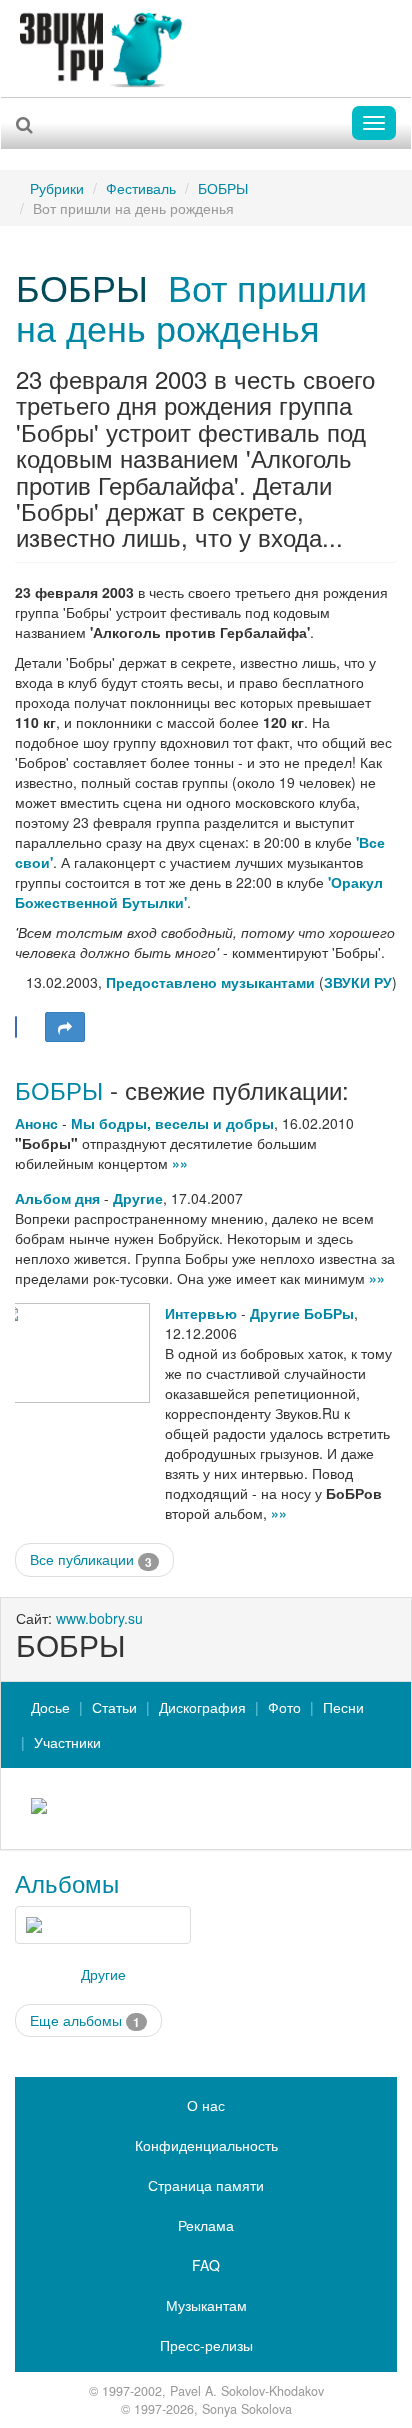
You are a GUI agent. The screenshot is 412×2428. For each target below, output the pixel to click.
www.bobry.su (99, 1618)
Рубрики (57, 188)
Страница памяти (206, 2185)
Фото (284, 1707)
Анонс (36, 1123)
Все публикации (91, 1559)
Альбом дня (57, 1198)
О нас (206, 2105)
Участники (67, 1742)
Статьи (114, 1707)
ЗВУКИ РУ (358, 982)
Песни (343, 1707)
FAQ (206, 2265)
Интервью (201, 1313)
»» (180, 1163)
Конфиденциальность (206, 2145)
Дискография (202, 1707)
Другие (138, 1198)
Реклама (206, 2225)
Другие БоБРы (302, 1313)
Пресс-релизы (206, 2345)
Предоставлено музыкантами (210, 982)
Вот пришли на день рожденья (191, 306)
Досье (50, 1707)
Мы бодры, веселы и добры (172, 1123)
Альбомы (67, 1882)
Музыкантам (206, 2305)
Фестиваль (141, 188)
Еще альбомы (85, 2020)
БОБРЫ (223, 188)
